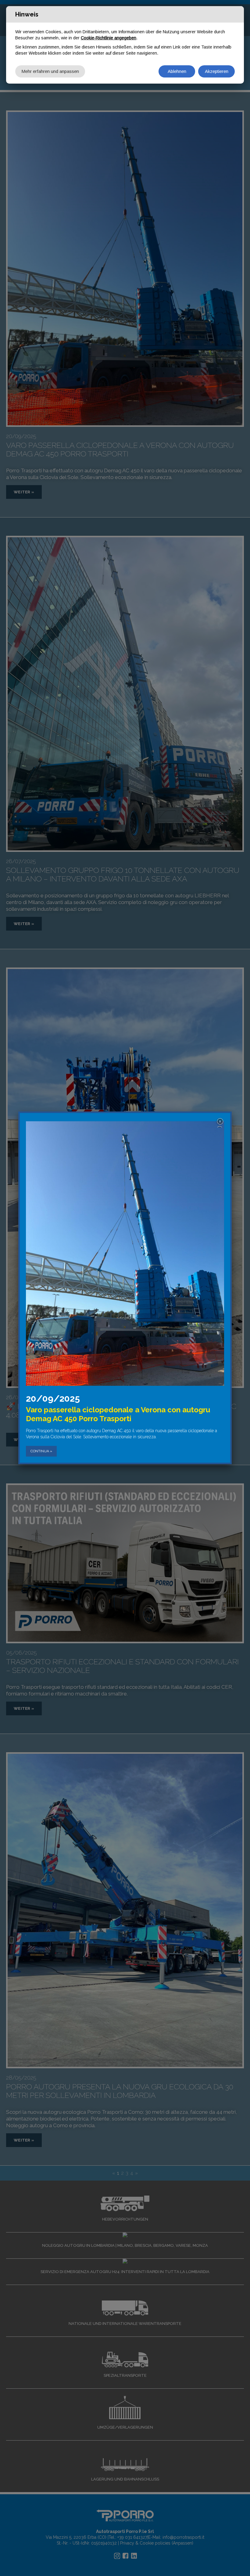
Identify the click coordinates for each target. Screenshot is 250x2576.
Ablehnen (177, 71)
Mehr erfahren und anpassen (50, 71)
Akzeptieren (217, 71)
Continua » (41, 1451)
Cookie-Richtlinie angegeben (109, 38)
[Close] (221, 1122)
